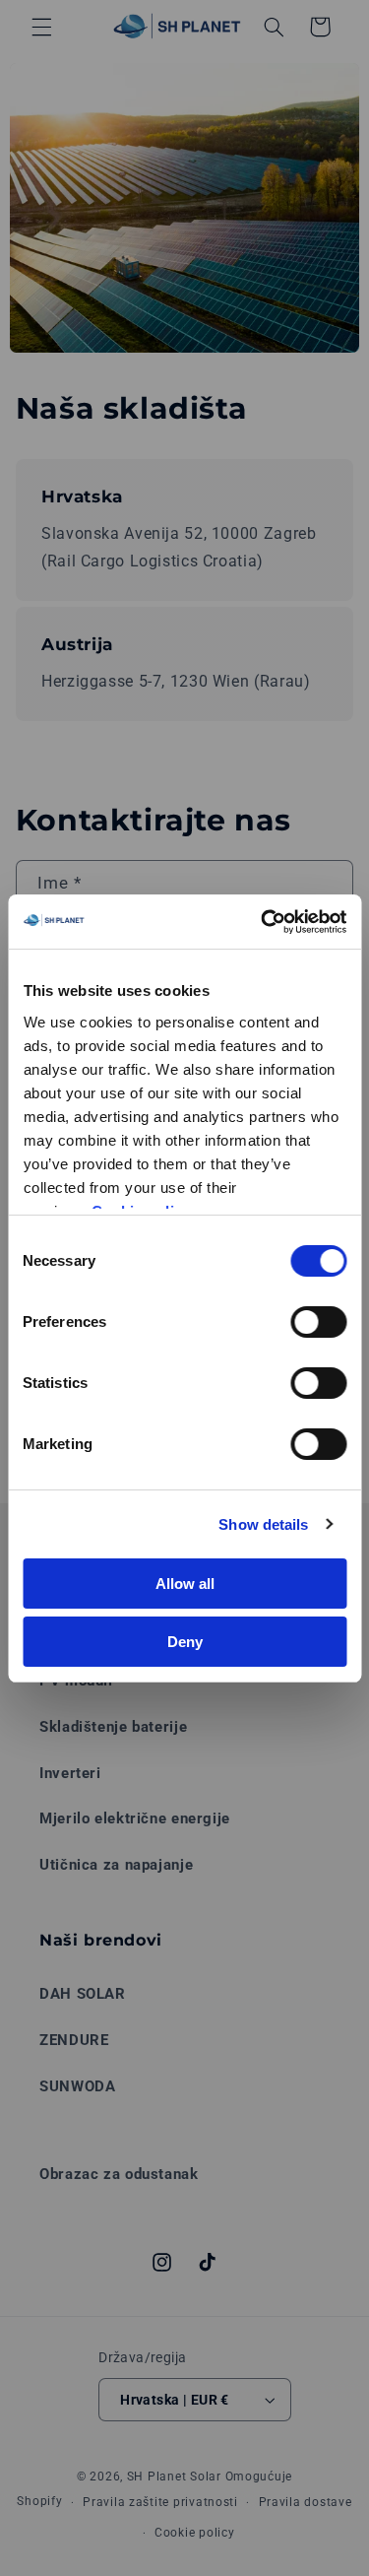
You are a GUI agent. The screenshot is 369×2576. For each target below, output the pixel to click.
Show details (263, 1524)
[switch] (318, 1322)
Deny (185, 1642)
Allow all (185, 1584)
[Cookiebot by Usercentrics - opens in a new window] (263, 922)
